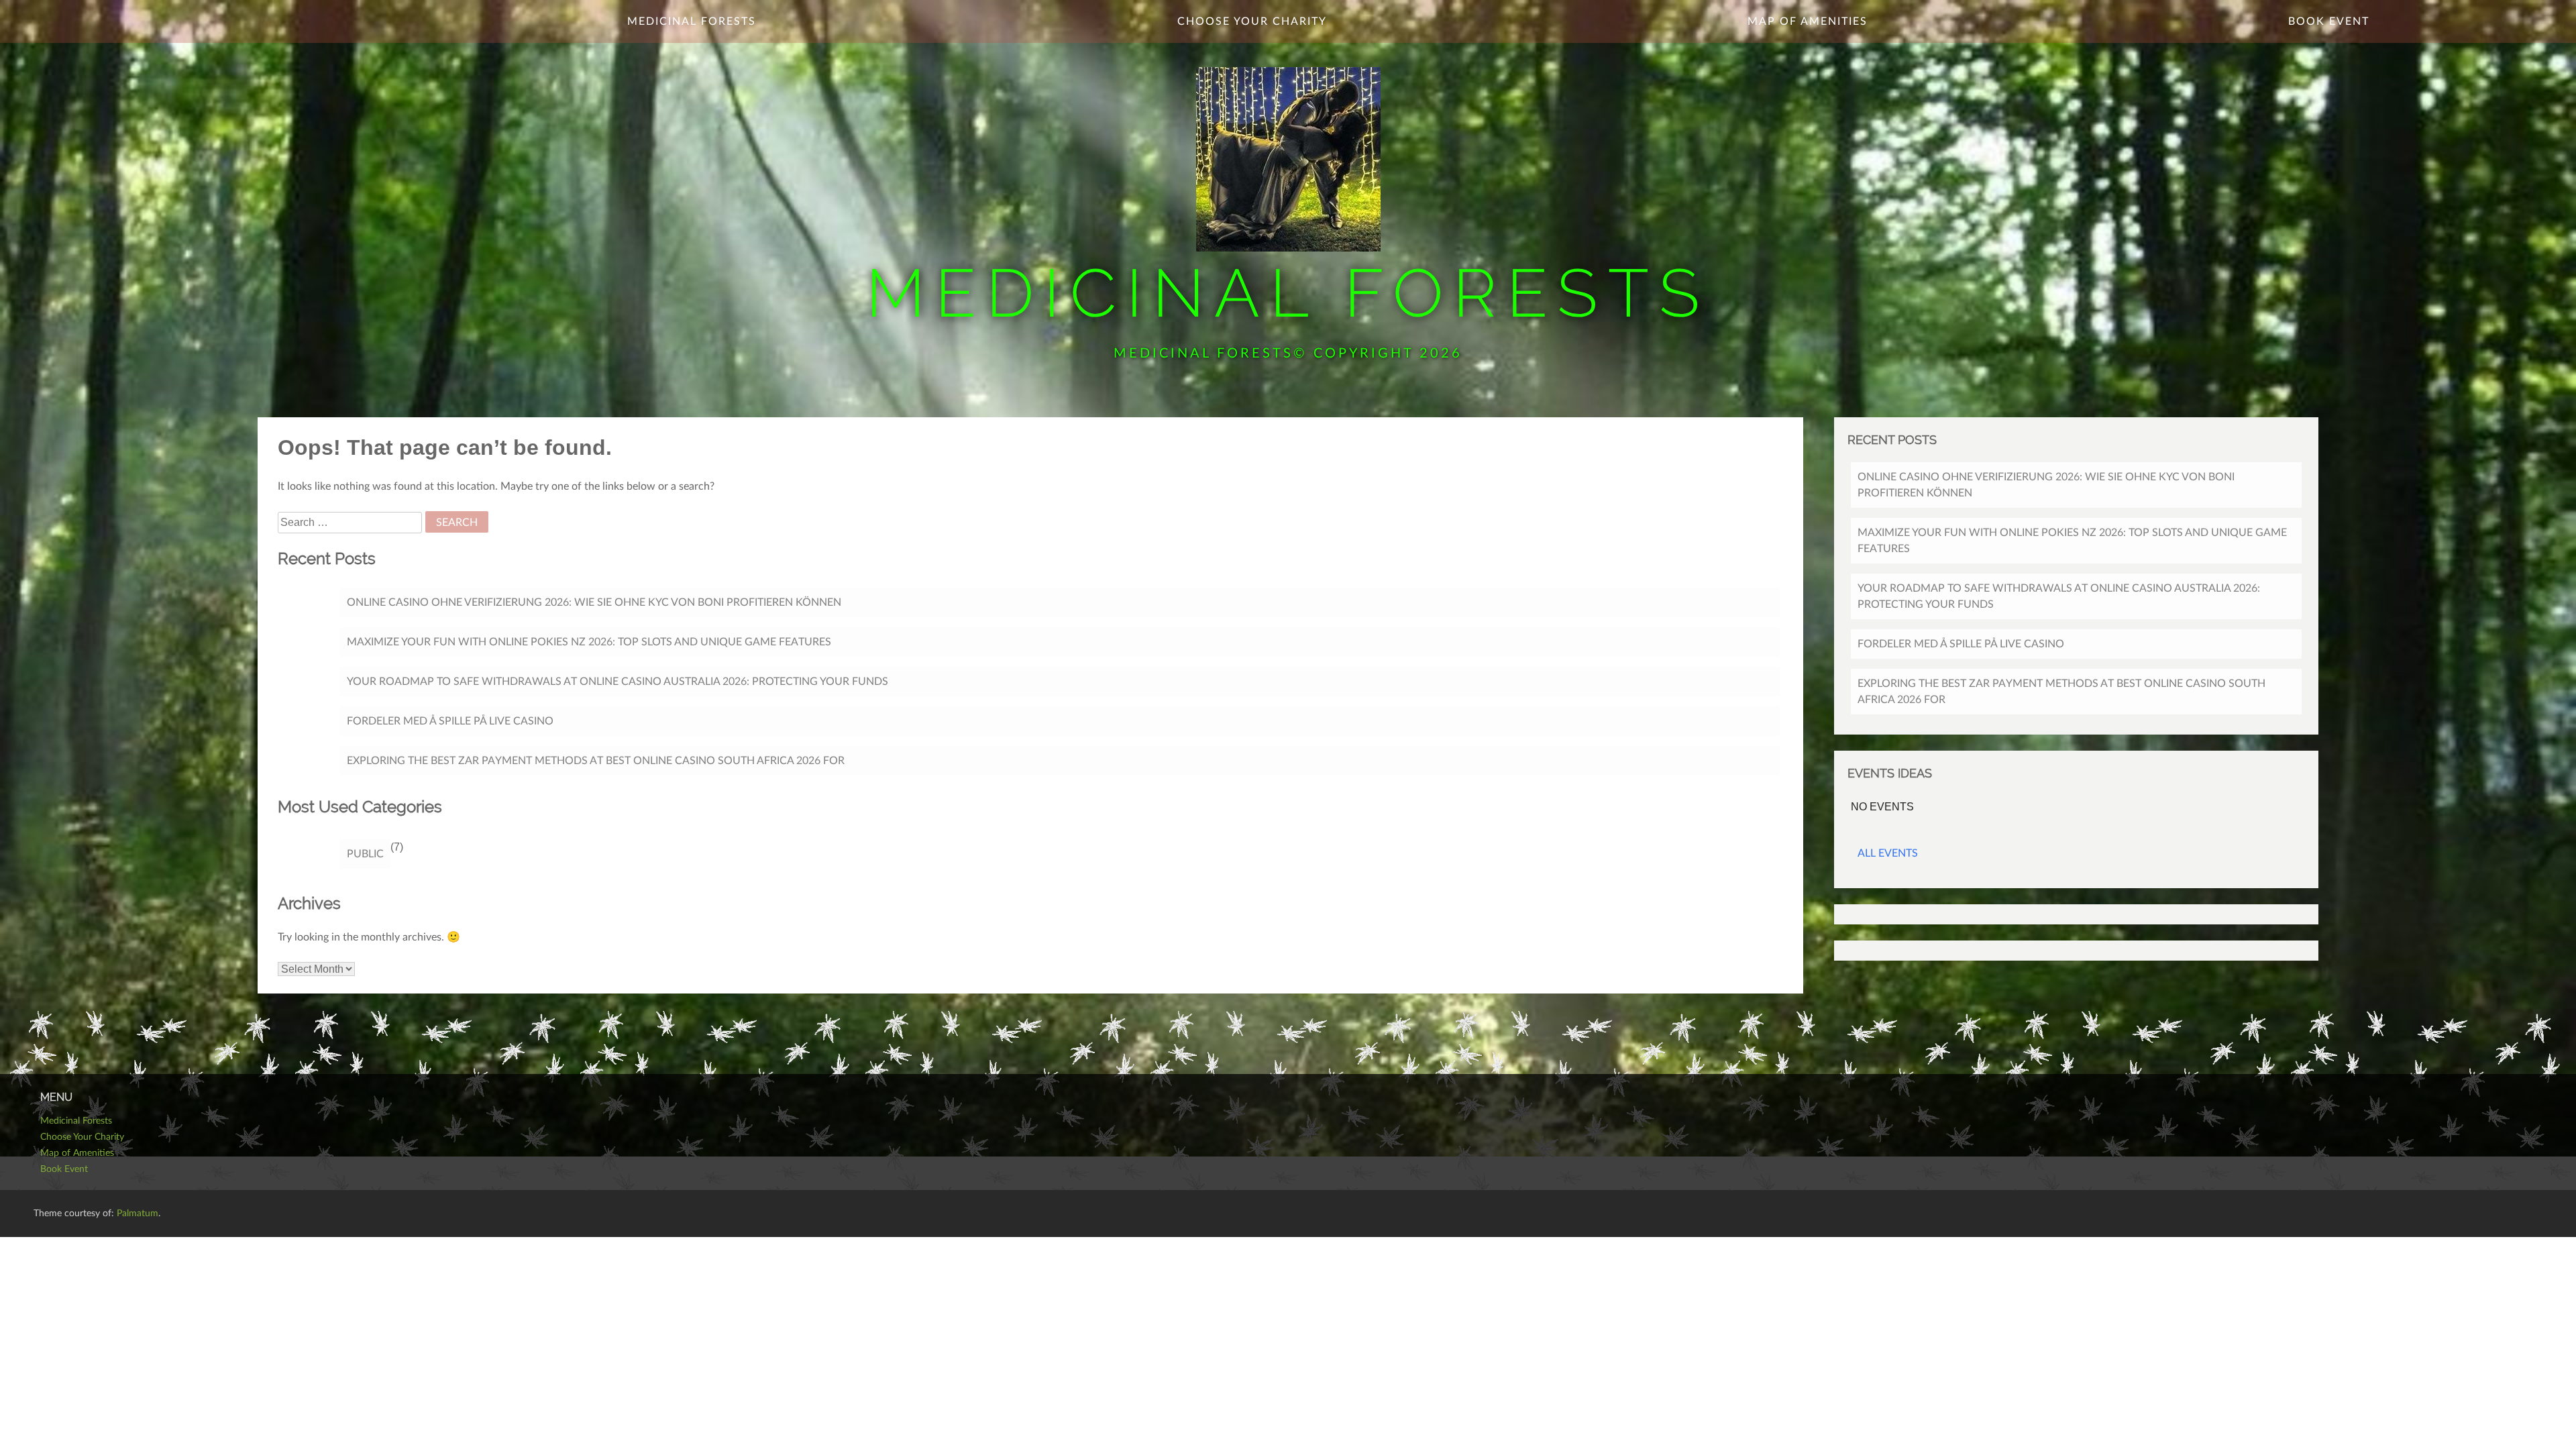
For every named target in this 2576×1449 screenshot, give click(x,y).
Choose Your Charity (1252, 21)
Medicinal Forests (1288, 293)
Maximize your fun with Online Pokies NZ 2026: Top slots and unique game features (589, 642)
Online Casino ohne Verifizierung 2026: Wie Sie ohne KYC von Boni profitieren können (594, 602)
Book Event (2329, 21)
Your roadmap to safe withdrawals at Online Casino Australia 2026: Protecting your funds (618, 682)
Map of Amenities (1808, 21)
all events (1888, 853)
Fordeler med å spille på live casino (450, 721)
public (365, 854)
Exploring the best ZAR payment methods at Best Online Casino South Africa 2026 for (596, 761)
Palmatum (138, 1214)
